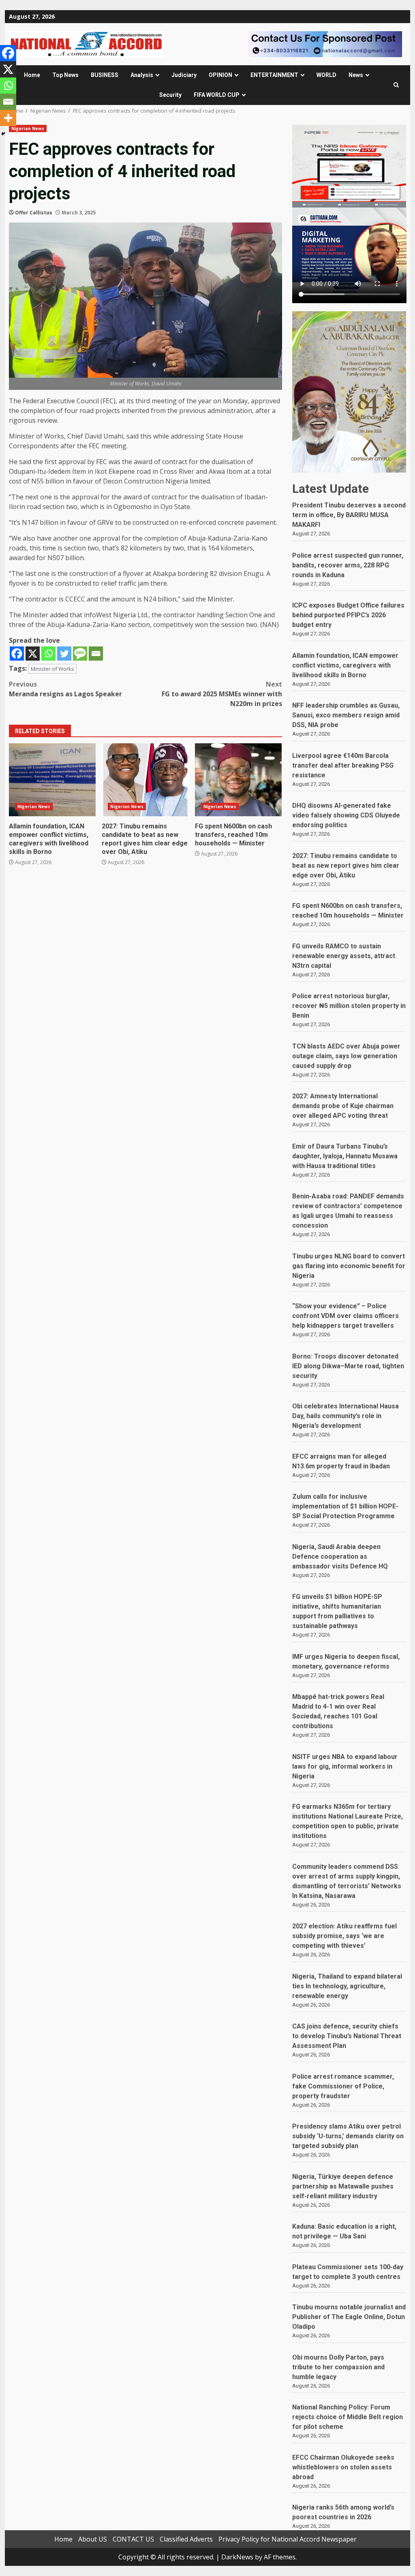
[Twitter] (64, 654)
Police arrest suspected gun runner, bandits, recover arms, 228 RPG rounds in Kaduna (348, 565)
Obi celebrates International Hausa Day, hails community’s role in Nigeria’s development (345, 1416)
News (356, 75)
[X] (33, 654)
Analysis (142, 75)
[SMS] (80, 654)
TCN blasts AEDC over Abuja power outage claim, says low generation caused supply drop (346, 1056)
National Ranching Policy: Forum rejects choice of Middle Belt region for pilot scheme (348, 2417)
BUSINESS (105, 75)
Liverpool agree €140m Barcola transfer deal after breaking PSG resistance (343, 765)
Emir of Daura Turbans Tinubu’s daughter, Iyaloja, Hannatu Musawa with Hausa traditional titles (345, 1156)
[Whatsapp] (48, 654)
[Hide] (3, 134)
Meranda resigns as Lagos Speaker (65, 689)
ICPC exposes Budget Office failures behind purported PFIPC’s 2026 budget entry (348, 615)
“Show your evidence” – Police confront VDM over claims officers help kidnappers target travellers (345, 1316)
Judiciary (184, 75)
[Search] (396, 85)
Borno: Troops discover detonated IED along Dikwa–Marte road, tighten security (348, 1366)
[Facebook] (17, 654)
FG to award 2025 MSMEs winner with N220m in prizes (222, 694)
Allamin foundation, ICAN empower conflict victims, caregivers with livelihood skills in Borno (52, 780)
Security (170, 95)
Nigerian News (28, 128)
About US (93, 2539)
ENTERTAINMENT (274, 75)
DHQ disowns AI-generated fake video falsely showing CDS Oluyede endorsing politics (346, 815)
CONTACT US (133, 2539)
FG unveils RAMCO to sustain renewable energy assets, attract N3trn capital (344, 956)
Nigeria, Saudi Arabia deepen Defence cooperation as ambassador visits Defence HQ (340, 1557)
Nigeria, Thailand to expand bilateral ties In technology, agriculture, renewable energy (347, 1986)
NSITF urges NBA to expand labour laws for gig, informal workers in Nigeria (345, 1766)
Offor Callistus (34, 213)
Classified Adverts (186, 2539)
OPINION (220, 75)
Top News (65, 75)
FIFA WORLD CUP (217, 95)
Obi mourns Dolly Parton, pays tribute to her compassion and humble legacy (338, 2367)
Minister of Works (52, 669)
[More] (8, 118)
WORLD (326, 75)
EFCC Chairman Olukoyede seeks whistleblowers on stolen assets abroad (343, 2467)
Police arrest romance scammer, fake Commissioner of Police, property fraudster (343, 2086)
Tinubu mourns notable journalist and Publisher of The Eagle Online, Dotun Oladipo (349, 2317)
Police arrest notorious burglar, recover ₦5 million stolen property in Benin (349, 1006)
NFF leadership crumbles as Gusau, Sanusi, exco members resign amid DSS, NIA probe (346, 715)
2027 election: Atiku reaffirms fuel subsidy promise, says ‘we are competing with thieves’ (344, 1936)
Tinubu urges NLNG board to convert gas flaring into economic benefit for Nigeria (349, 1266)
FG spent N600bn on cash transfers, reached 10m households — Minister (238, 780)
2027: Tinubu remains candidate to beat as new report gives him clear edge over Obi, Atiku (145, 780)
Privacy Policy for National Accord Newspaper (288, 2539)
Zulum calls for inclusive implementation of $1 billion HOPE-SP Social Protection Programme (345, 1506)
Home (32, 75)
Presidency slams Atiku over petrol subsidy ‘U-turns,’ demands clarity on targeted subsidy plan (348, 2136)
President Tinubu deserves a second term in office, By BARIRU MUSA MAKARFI (349, 515)
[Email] (96, 654)
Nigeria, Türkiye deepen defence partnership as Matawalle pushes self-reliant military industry (343, 2186)
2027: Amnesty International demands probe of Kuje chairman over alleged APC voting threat (343, 1106)
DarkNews (237, 2557)
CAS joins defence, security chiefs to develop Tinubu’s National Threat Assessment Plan (347, 2036)
